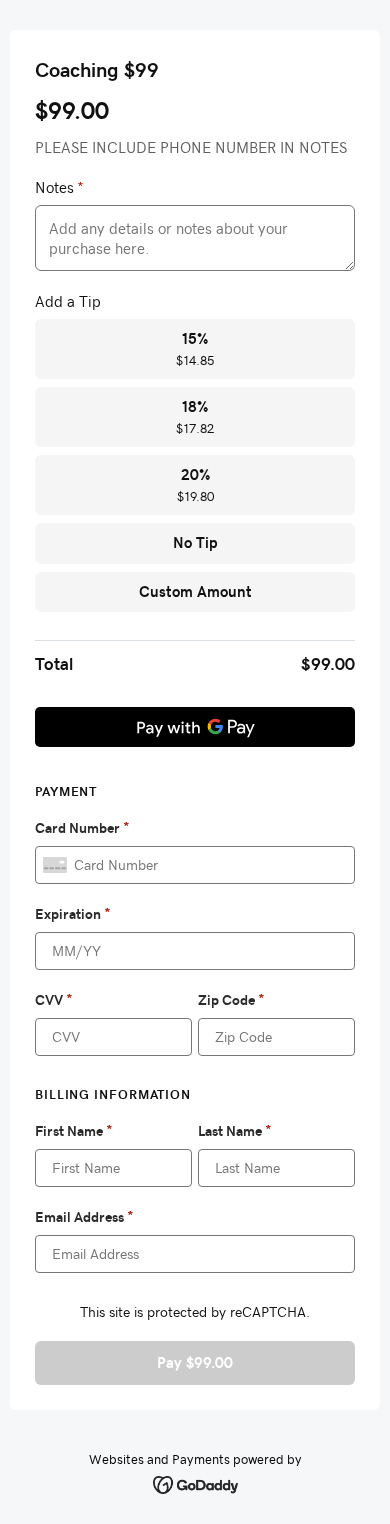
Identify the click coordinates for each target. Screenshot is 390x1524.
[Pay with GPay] (195, 727)
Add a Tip (68, 301)
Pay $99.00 (195, 1362)
